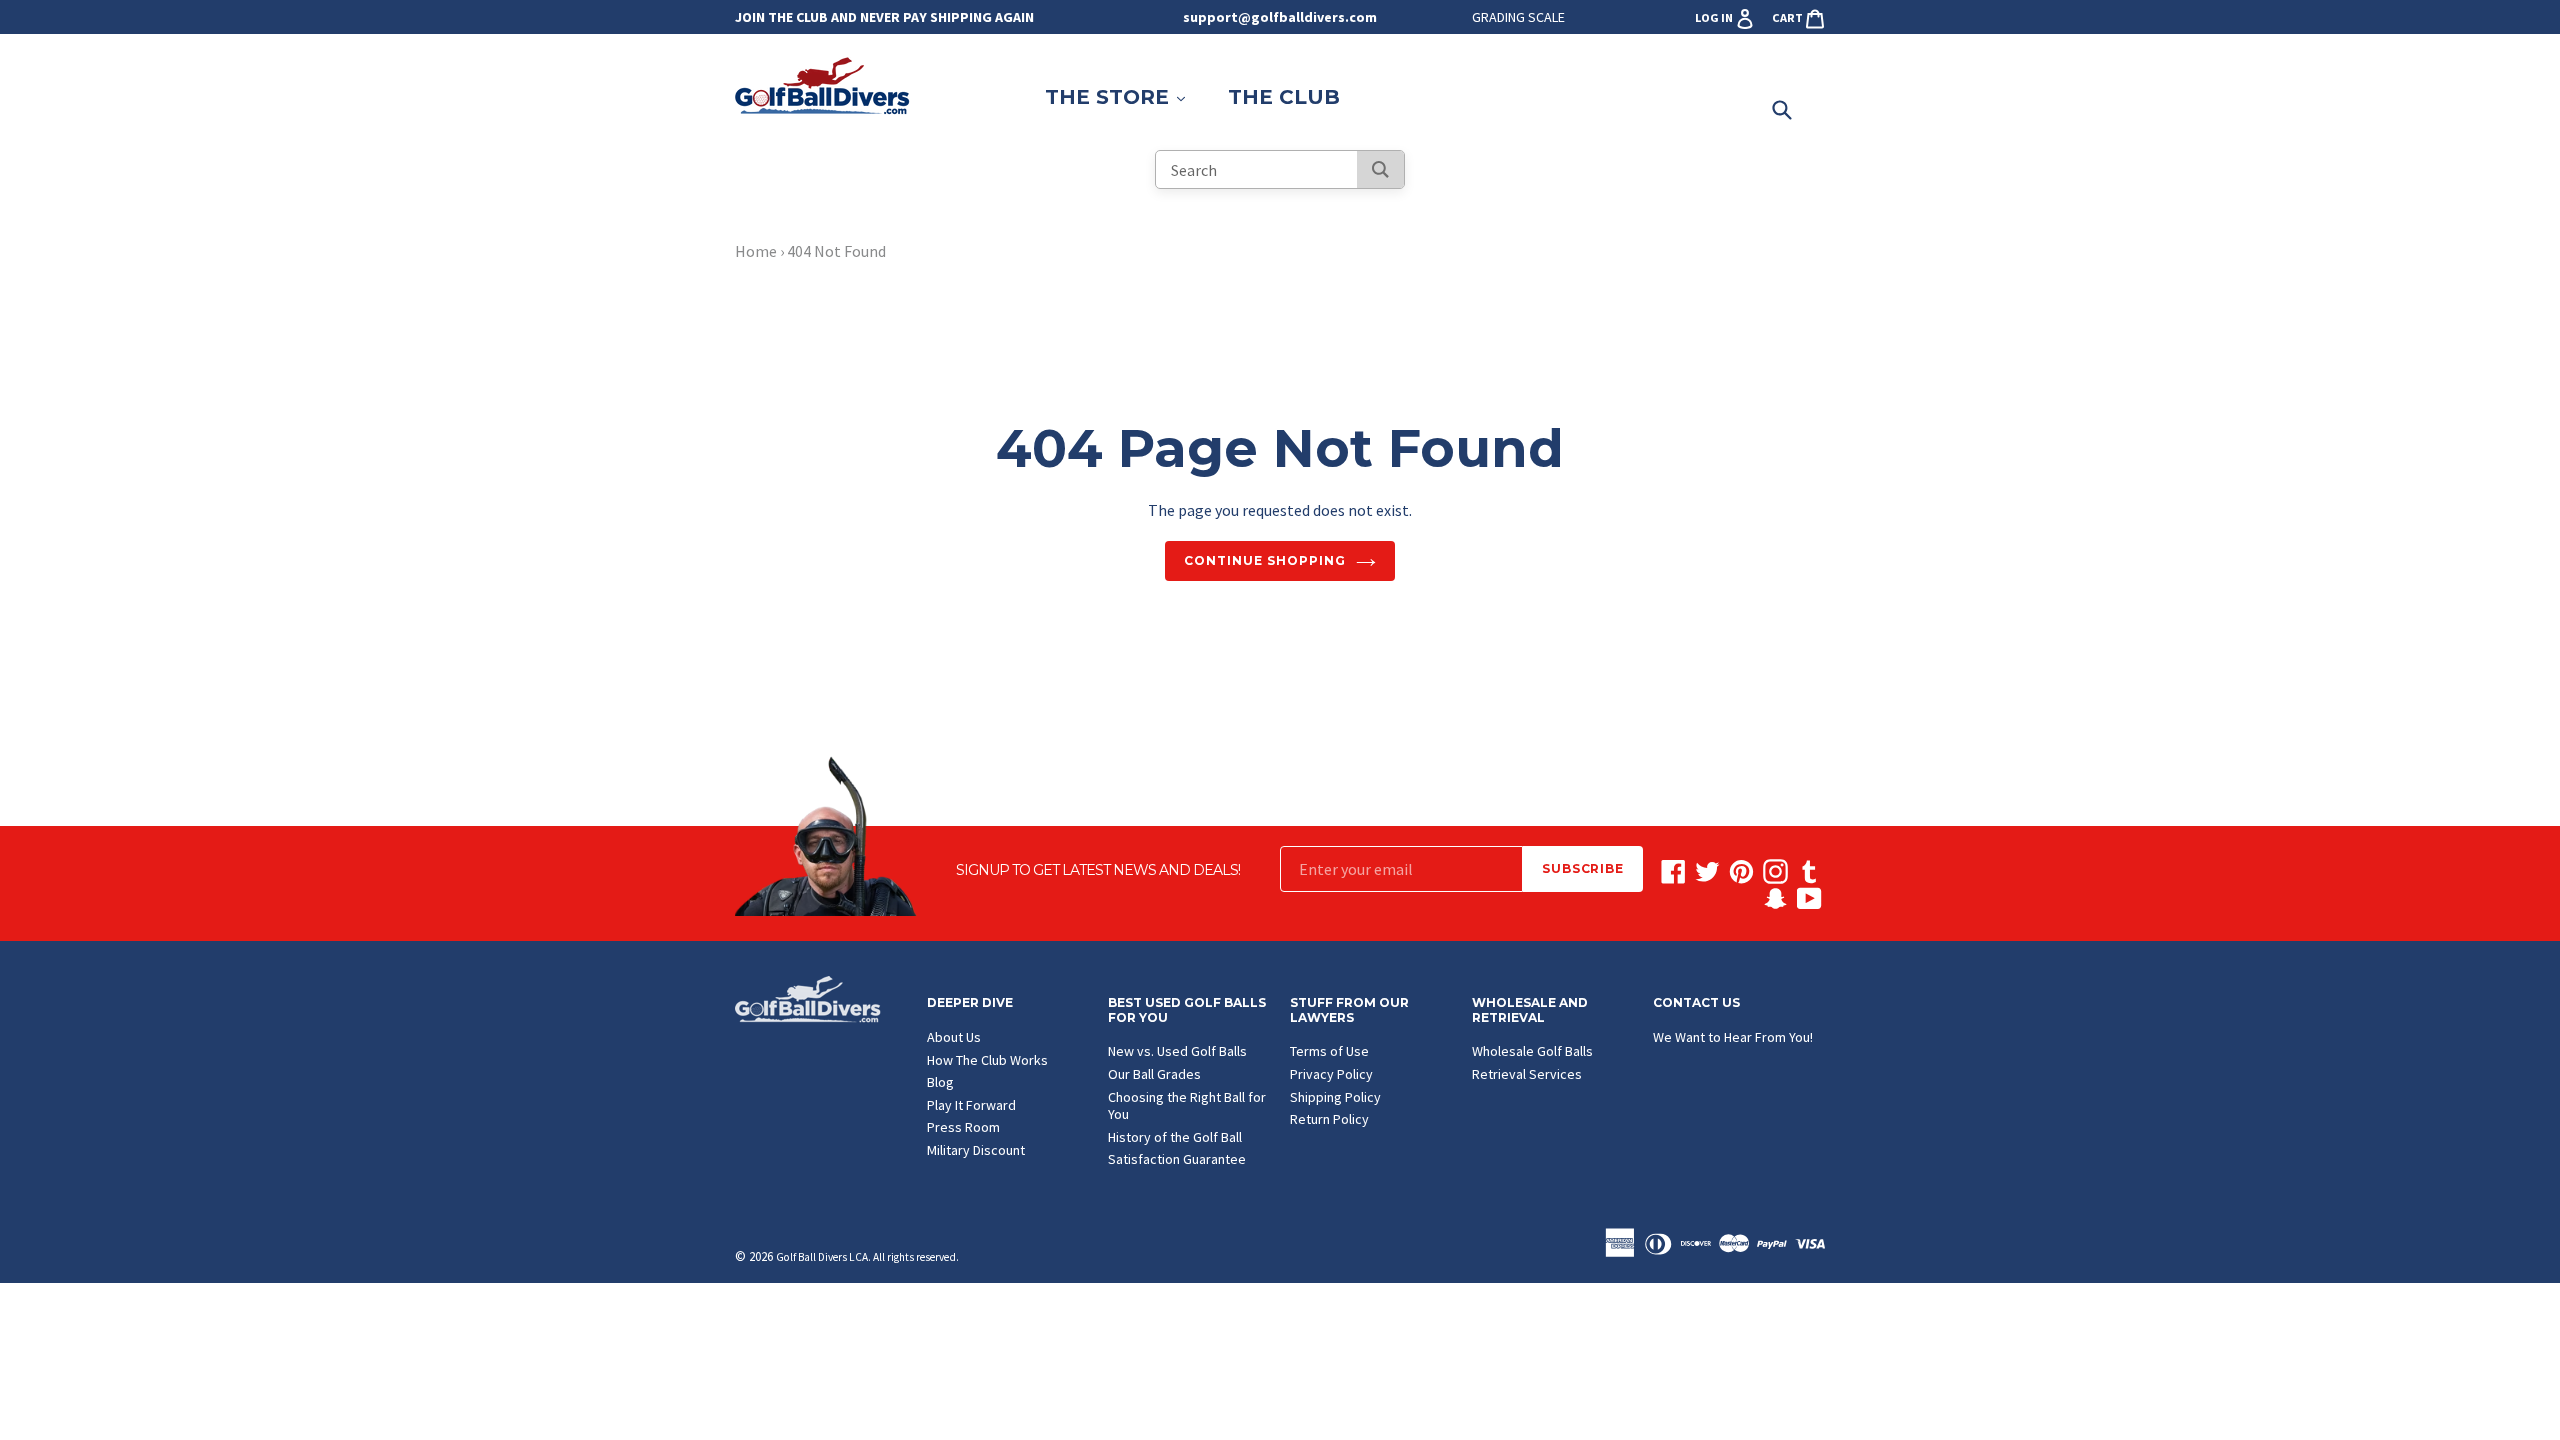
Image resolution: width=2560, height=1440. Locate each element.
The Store (1125, 96)
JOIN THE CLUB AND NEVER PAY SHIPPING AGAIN (884, 17)
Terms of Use (1329, 1051)
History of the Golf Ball (1175, 1137)
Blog (940, 1082)
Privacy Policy (1331, 1074)
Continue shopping (1264, 560)
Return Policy (1329, 1119)
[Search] (1380, 169)
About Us (954, 1037)
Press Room (963, 1127)
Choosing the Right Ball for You (1187, 1106)
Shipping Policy (1335, 1097)
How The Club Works (987, 1060)
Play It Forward (971, 1105)
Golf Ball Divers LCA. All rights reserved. (867, 1257)
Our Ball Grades (1154, 1074)
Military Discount (976, 1150)
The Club (1284, 97)
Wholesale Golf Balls (1532, 1051)
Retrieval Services (1527, 1074)
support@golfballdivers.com (1280, 17)
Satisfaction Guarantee (1177, 1159)
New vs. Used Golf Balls (1177, 1051)
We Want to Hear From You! (1733, 1037)
